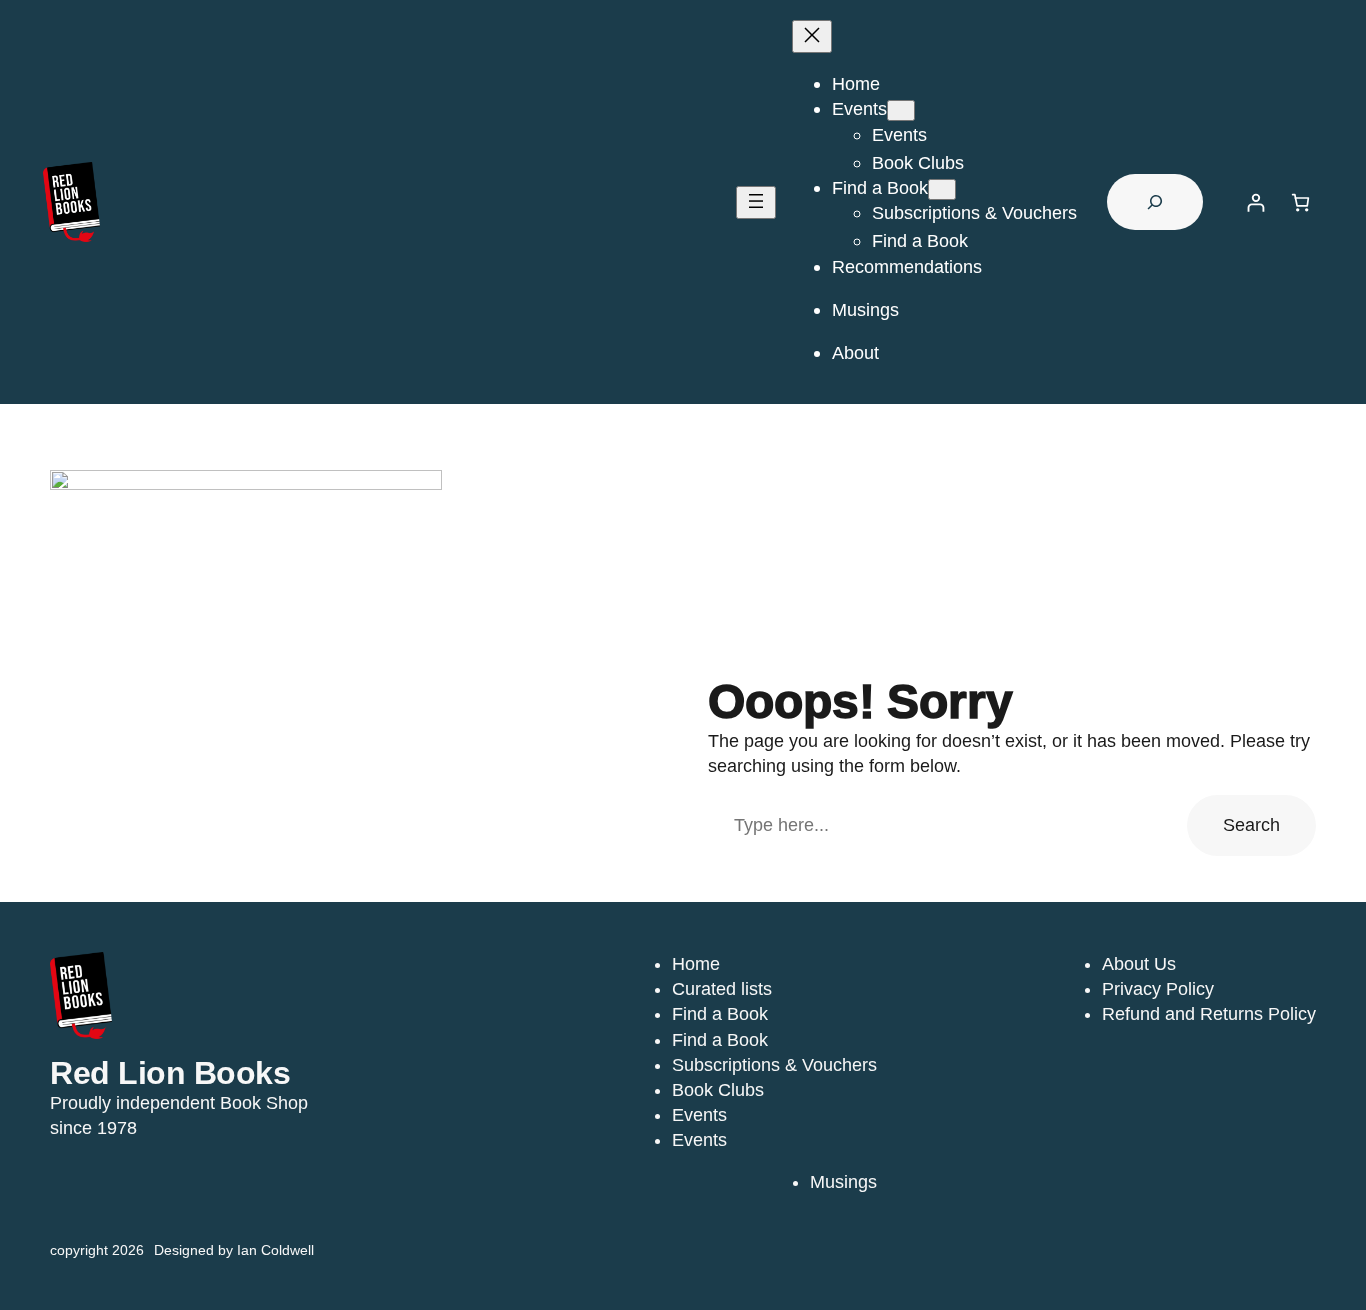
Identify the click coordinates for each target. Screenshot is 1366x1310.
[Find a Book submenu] (942, 189)
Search (1251, 825)
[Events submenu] (901, 110)
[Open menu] (756, 202)
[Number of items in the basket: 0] (1300, 202)
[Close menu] (812, 36)
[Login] (1255, 202)
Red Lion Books (170, 1073)
